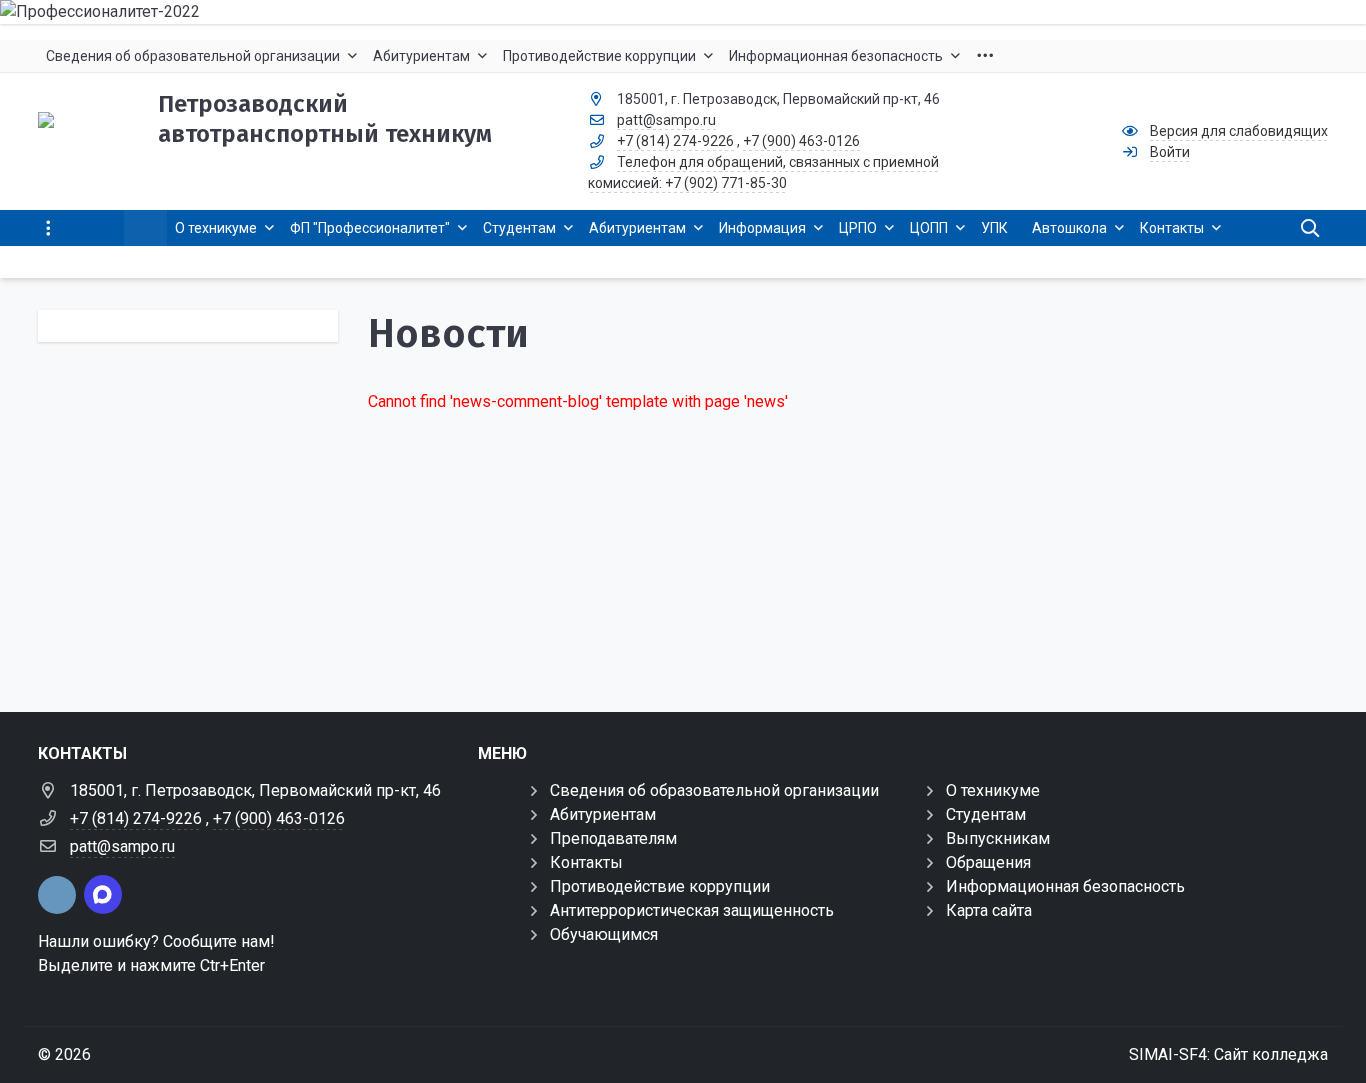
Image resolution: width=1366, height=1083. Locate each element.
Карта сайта (989, 910)
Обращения (988, 862)
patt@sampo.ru (666, 120)
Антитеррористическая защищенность (692, 910)
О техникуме (993, 790)
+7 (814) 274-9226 (675, 141)
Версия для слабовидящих (1239, 131)
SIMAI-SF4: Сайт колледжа (1228, 1054)
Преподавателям (613, 838)
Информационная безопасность (1065, 886)
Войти (1170, 152)
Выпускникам (998, 838)
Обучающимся (604, 934)
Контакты (586, 862)
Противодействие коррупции (660, 886)
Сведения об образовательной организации (714, 790)
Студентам (986, 814)
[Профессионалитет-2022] (683, 12)
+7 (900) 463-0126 (801, 141)
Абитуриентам (603, 814)
